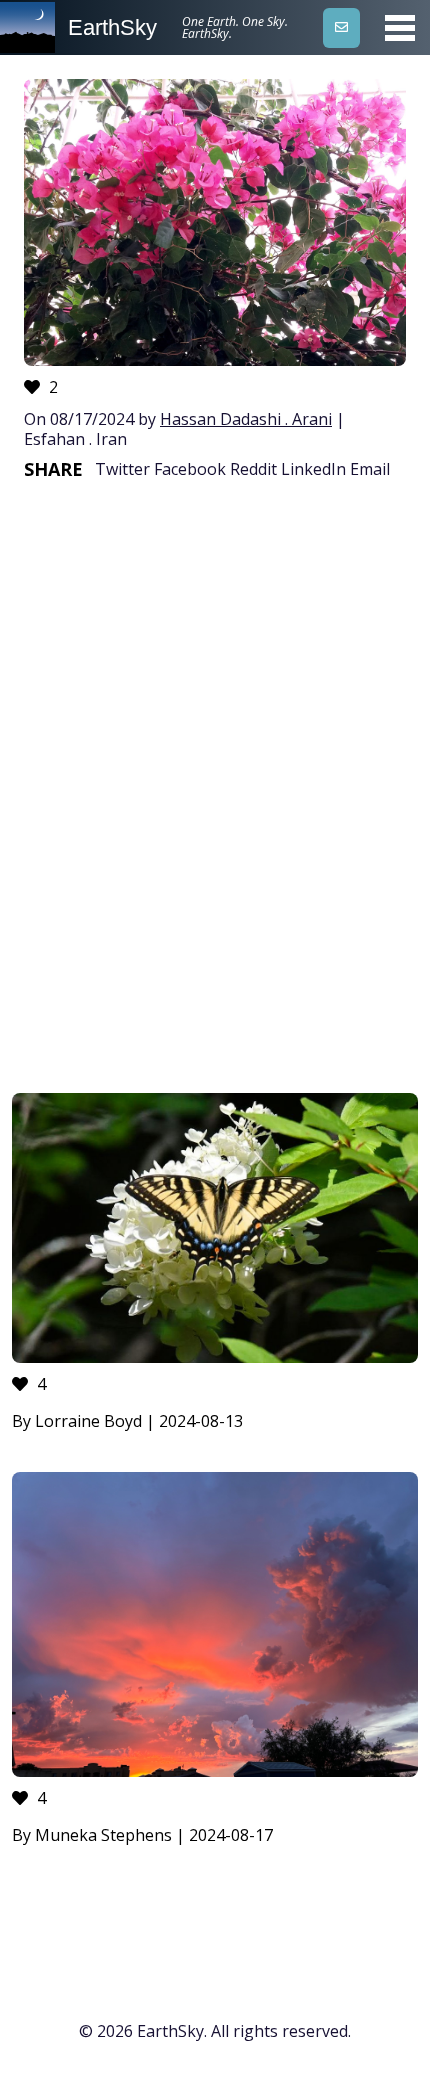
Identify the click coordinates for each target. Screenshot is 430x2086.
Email (370, 469)
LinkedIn (313, 469)
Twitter (122, 469)
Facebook (190, 469)
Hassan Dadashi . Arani (246, 419)
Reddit (253, 469)
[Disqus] (215, 794)
